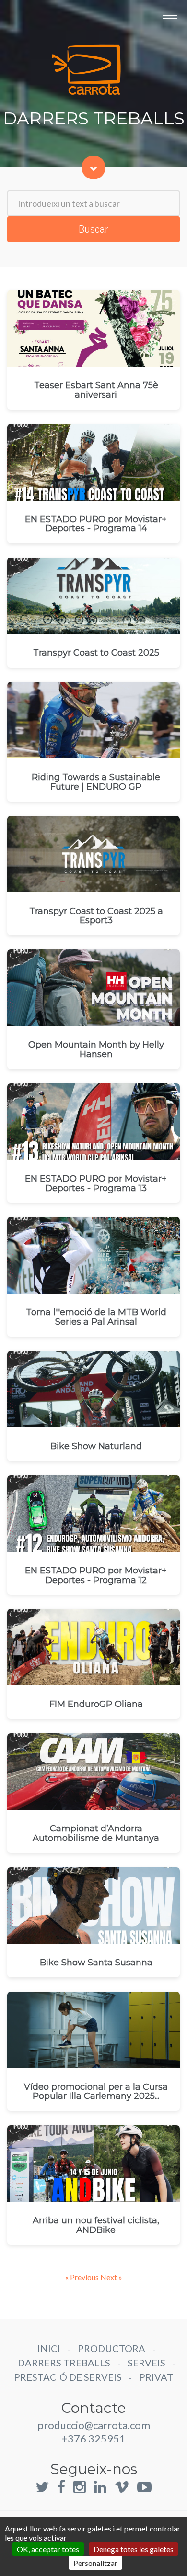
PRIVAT (156, 2377)
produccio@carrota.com (94, 2425)
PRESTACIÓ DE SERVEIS (68, 2377)
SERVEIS (146, 2363)
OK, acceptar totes (48, 2549)
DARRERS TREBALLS (64, 2363)
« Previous (83, 2277)
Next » (111, 2277)
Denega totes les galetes (134, 2549)
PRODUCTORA (111, 2348)
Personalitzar (95, 2563)
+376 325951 (93, 2438)
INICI (49, 2348)
